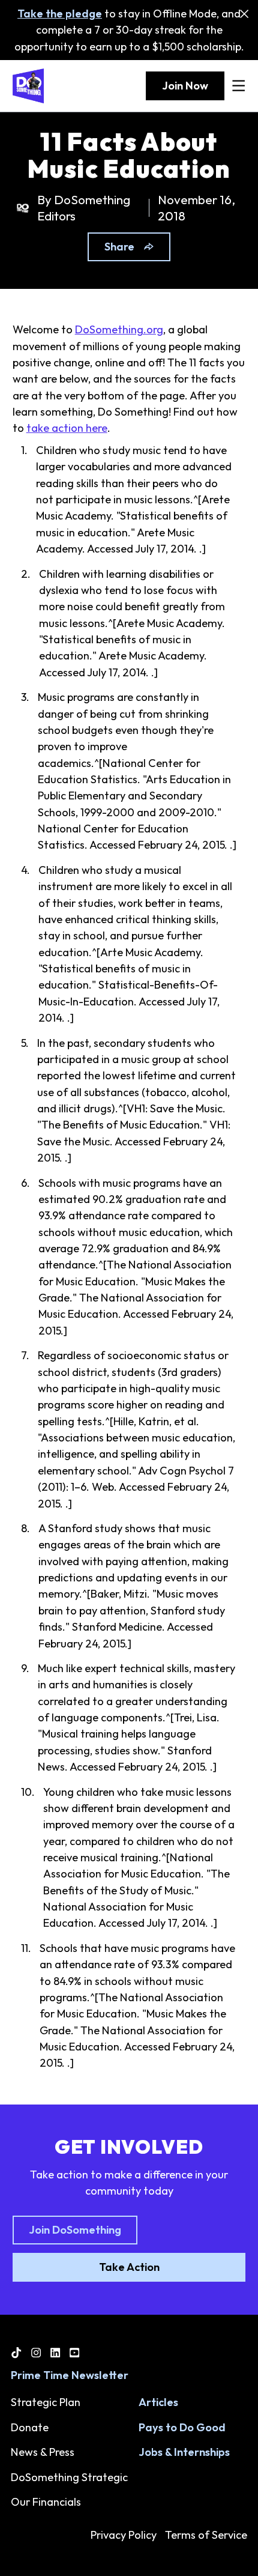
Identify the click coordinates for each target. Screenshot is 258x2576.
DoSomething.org (119, 329)
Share (119, 247)
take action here (67, 428)
